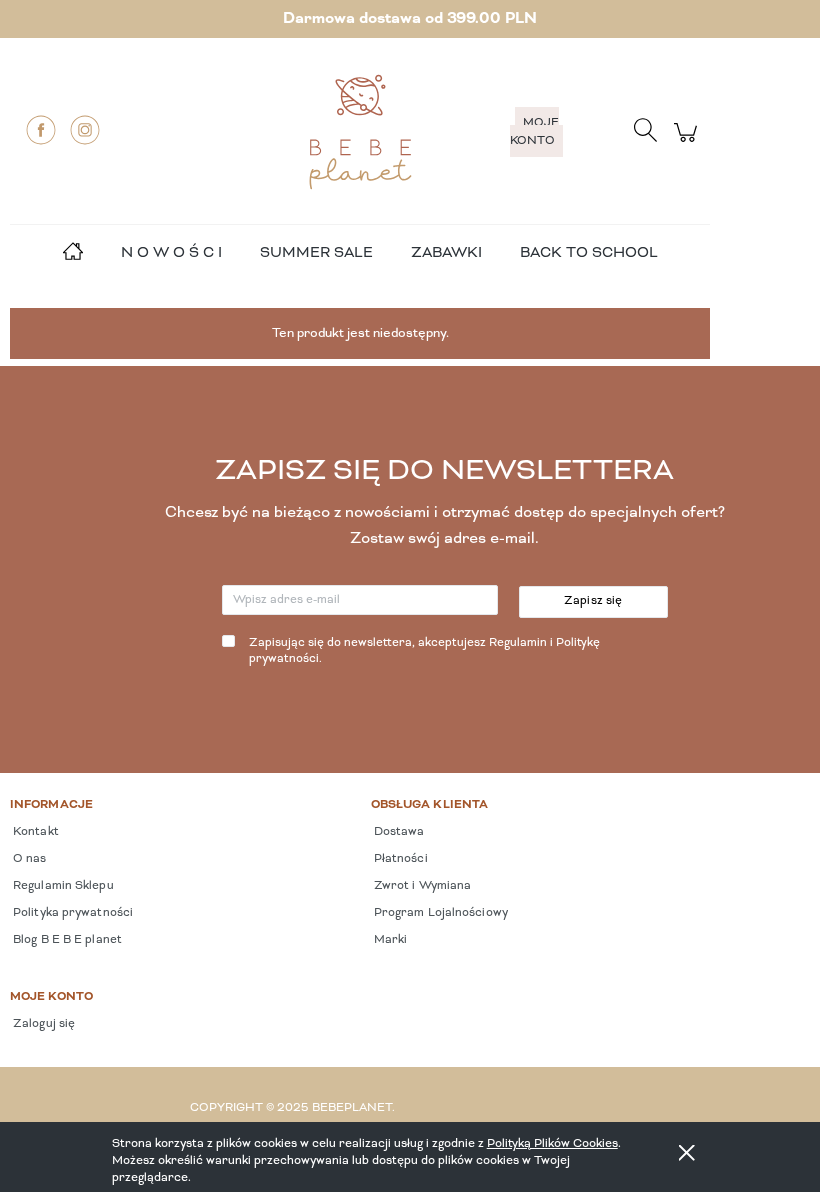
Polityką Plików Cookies (552, 1143)
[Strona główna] (360, 132)
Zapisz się (593, 601)
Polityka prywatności (71, 913)
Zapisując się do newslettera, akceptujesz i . (424, 651)
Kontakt (34, 832)
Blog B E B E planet (66, 940)
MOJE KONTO (534, 132)
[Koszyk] (688, 143)
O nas (28, 859)
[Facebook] (41, 130)
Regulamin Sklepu (62, 886)
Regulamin (518, 643)
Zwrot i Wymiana (421, 886)
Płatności (399, 859)
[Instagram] (85, 130)
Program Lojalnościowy (439, 913)
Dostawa (398, 832)
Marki (389, 940)
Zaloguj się (42, 1024)
